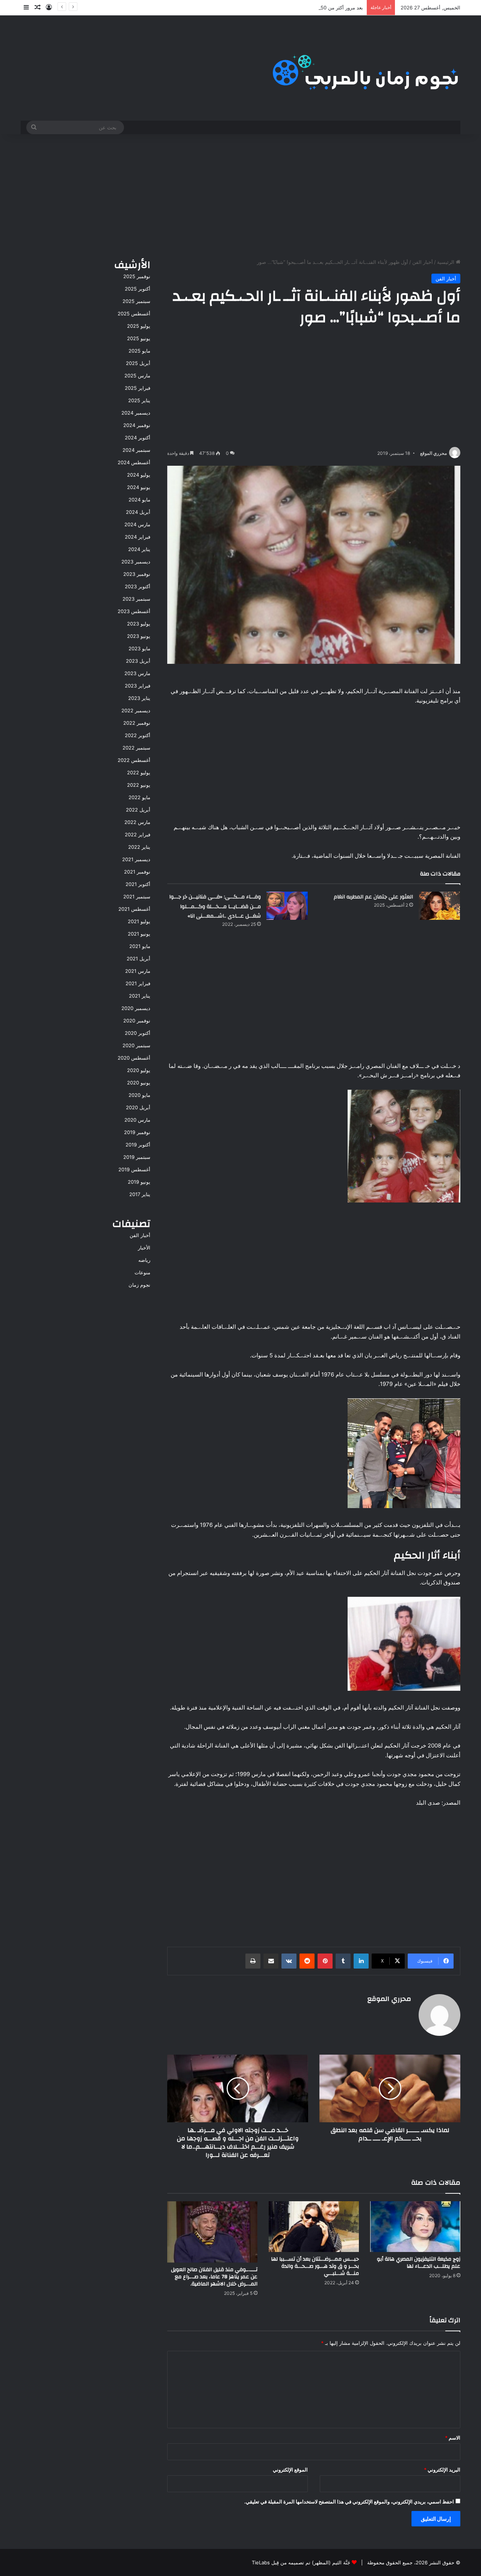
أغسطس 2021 (134, 909)
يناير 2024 (139, 549)
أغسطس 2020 (134, 1058)
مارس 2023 (137, 673)
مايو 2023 (139, 648)
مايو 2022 (139, 797)
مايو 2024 (139, 500)
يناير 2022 (139, 847)
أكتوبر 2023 (138, 586)
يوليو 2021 (139, 921)
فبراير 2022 (138, 834)
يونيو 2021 (139, 934)
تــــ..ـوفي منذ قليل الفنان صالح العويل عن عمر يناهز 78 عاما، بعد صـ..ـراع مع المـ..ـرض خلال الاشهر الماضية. (214, 2277)
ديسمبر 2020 (136, 1008)
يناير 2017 (140, 1194)
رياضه (144, 1260)
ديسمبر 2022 (136, 710)
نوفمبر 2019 (137, 1132)
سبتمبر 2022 (136, 748)
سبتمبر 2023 (136, 599)
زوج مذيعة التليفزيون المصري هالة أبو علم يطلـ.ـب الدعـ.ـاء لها (419, 2263)
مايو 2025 (139, 351)
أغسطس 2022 (134, 760)
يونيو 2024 (139, 487)
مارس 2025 (137, 376)
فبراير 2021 (138, 983)
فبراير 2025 (138, 388)
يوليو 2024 (139, 475)
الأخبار (144, 1248)
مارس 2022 (137, 822)
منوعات (142, 1272)
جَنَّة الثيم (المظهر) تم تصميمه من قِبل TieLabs (301, 2562)
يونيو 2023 (139, 636)
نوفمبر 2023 (137, 574)
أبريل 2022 (138, 810)
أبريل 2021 (138, 959)
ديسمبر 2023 (136, 562)
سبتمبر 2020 (136, 1045)
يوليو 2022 (139, 772)
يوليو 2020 (139, 1070)
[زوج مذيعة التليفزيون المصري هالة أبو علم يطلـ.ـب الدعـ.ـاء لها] (415, 2227)
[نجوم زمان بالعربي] (366, 68)
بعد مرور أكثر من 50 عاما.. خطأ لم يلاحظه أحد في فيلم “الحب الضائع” (290, 8)
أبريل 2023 (138, 661)
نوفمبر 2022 (137, 723)
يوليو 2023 (139, 624)
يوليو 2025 (139, 326)
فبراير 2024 (138, 537)
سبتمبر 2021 (137, 897)
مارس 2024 (137, 524)
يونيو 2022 (139, 785)
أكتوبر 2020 (138, 1033)
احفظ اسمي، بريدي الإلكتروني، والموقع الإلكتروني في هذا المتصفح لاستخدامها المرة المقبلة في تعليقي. (349, 2502)
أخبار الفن (423, 262)
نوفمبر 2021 (137, 872)
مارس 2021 (138, 971)
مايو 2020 (139, 1095)
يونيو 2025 (139, 338)
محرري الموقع (433, 453)
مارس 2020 (137, 1120)
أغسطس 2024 (134, 462)
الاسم (453, 2438)
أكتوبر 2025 (138, 289)
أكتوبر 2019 (138, 1145)
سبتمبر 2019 (137, 1157)
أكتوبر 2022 (138, 735)
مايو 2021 (140, 946)
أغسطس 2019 (134, 1169)
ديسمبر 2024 (136, 413)
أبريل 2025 (138, 363)
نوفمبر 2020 (137, 1021)
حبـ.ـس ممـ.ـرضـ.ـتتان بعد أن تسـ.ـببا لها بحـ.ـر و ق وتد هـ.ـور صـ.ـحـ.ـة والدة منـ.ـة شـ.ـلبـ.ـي (315, 2266)
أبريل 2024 (138, 512)
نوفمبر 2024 (137, 425)
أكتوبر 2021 (138, 884)
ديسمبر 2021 (136, 859)
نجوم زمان (139, 1285)
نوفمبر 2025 (137, 276)
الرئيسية (446, 262)
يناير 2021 (140, 996)
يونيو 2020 (139, 1083)
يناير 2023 (139, 698)
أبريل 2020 (138, 1107)
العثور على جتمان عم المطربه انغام (373, 897)
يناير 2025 (139, 400)
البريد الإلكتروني (442, 2470)
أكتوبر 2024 (138, 438)
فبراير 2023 (138, 686)
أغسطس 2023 (134, 611)
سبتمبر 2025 (136, 301)
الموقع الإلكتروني (290, 2470)
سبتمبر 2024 (136, 450)
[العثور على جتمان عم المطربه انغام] (439, 906)
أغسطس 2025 (134, 313)
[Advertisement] (240, 194)
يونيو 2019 (139, 1182)
